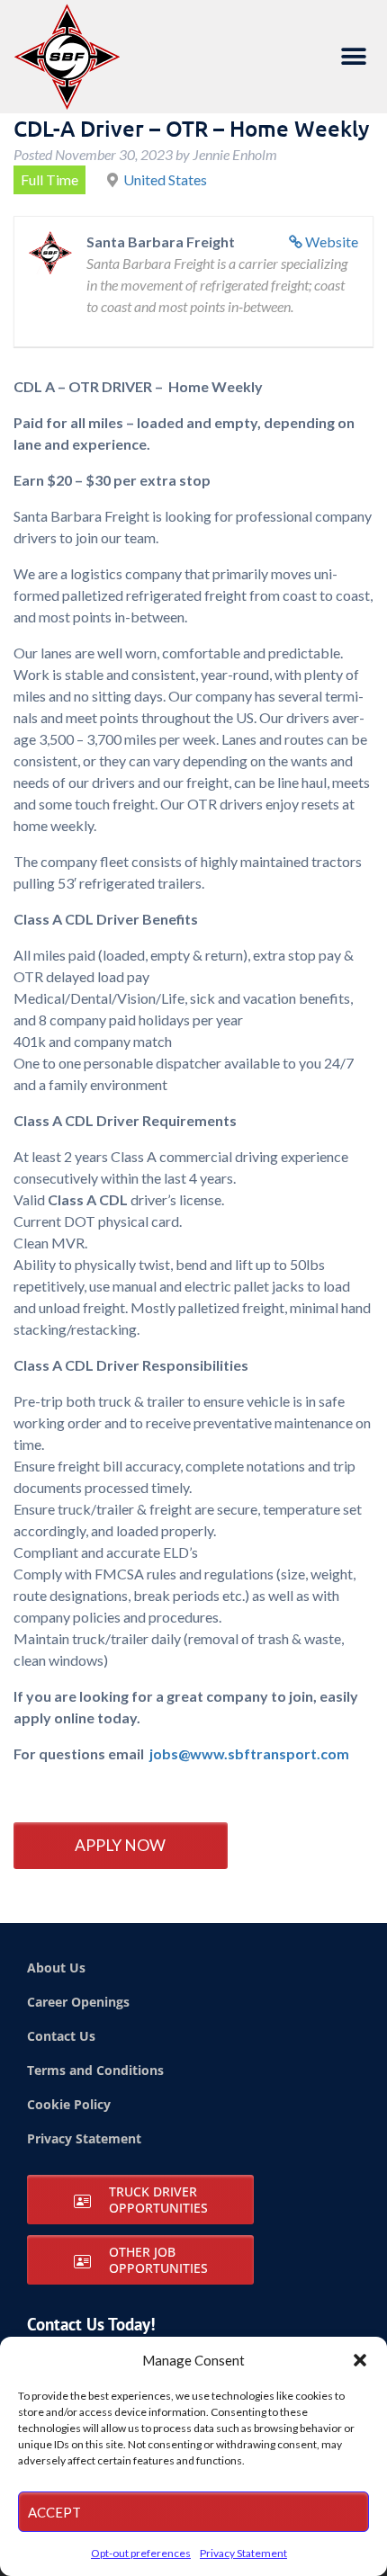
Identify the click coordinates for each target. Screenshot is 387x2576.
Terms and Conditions (95, 2070)
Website (332, 241)
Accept (54, 2512)
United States (165, 179)
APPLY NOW (120, 1845)
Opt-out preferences (141, 2553)
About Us (56, 1968)
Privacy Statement (243, 2553)
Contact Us (61, 2036)
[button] (360, 2360)
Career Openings (78, 2002)
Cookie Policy (69, 2104)
